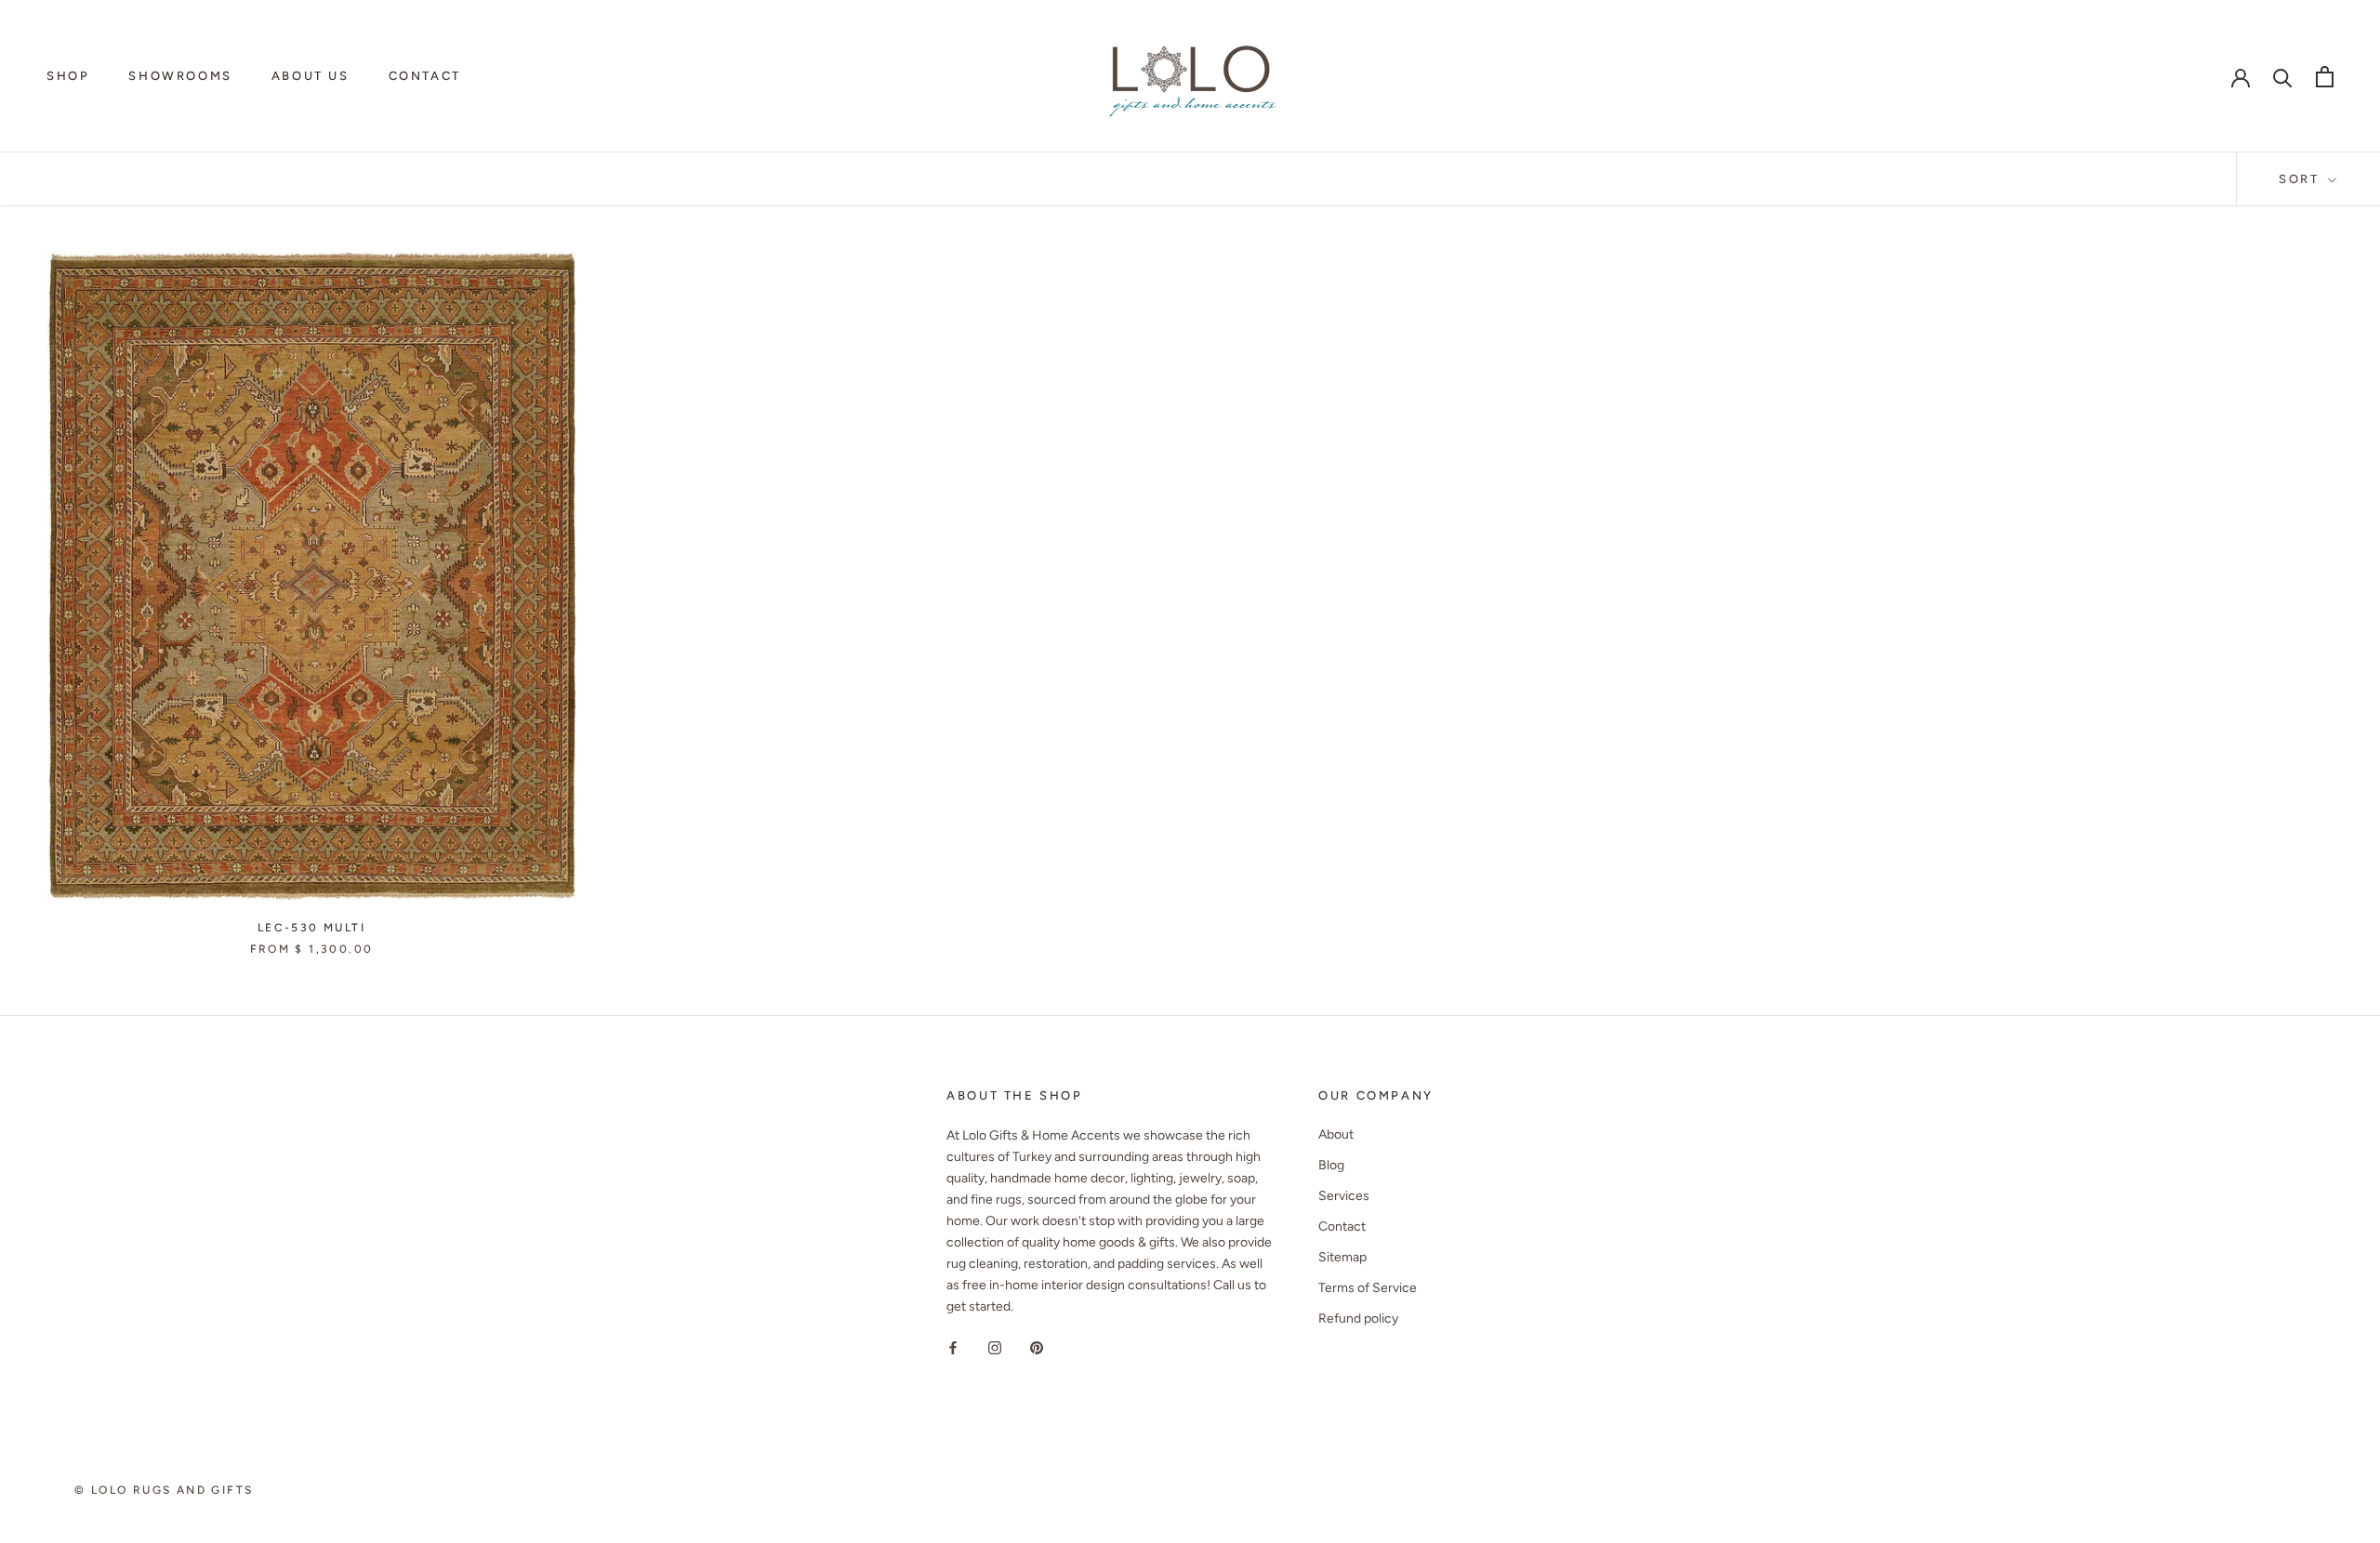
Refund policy (1358, 1319)
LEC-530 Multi (311, 928)
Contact (425, 76)
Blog (1331, 1165)
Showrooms (180, 76)
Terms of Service (1368, 1288)
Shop (68, 76)
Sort (2301, 179)
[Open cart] (2325, 77)
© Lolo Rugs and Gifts (164, 1490)
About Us (311, 76)
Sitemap (1342, 1257)
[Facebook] (953, 1347)
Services (1344, 1196)
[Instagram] (995, 1347)
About (1336, 1134)
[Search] (2283, 77)
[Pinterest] (1037, 1347)
